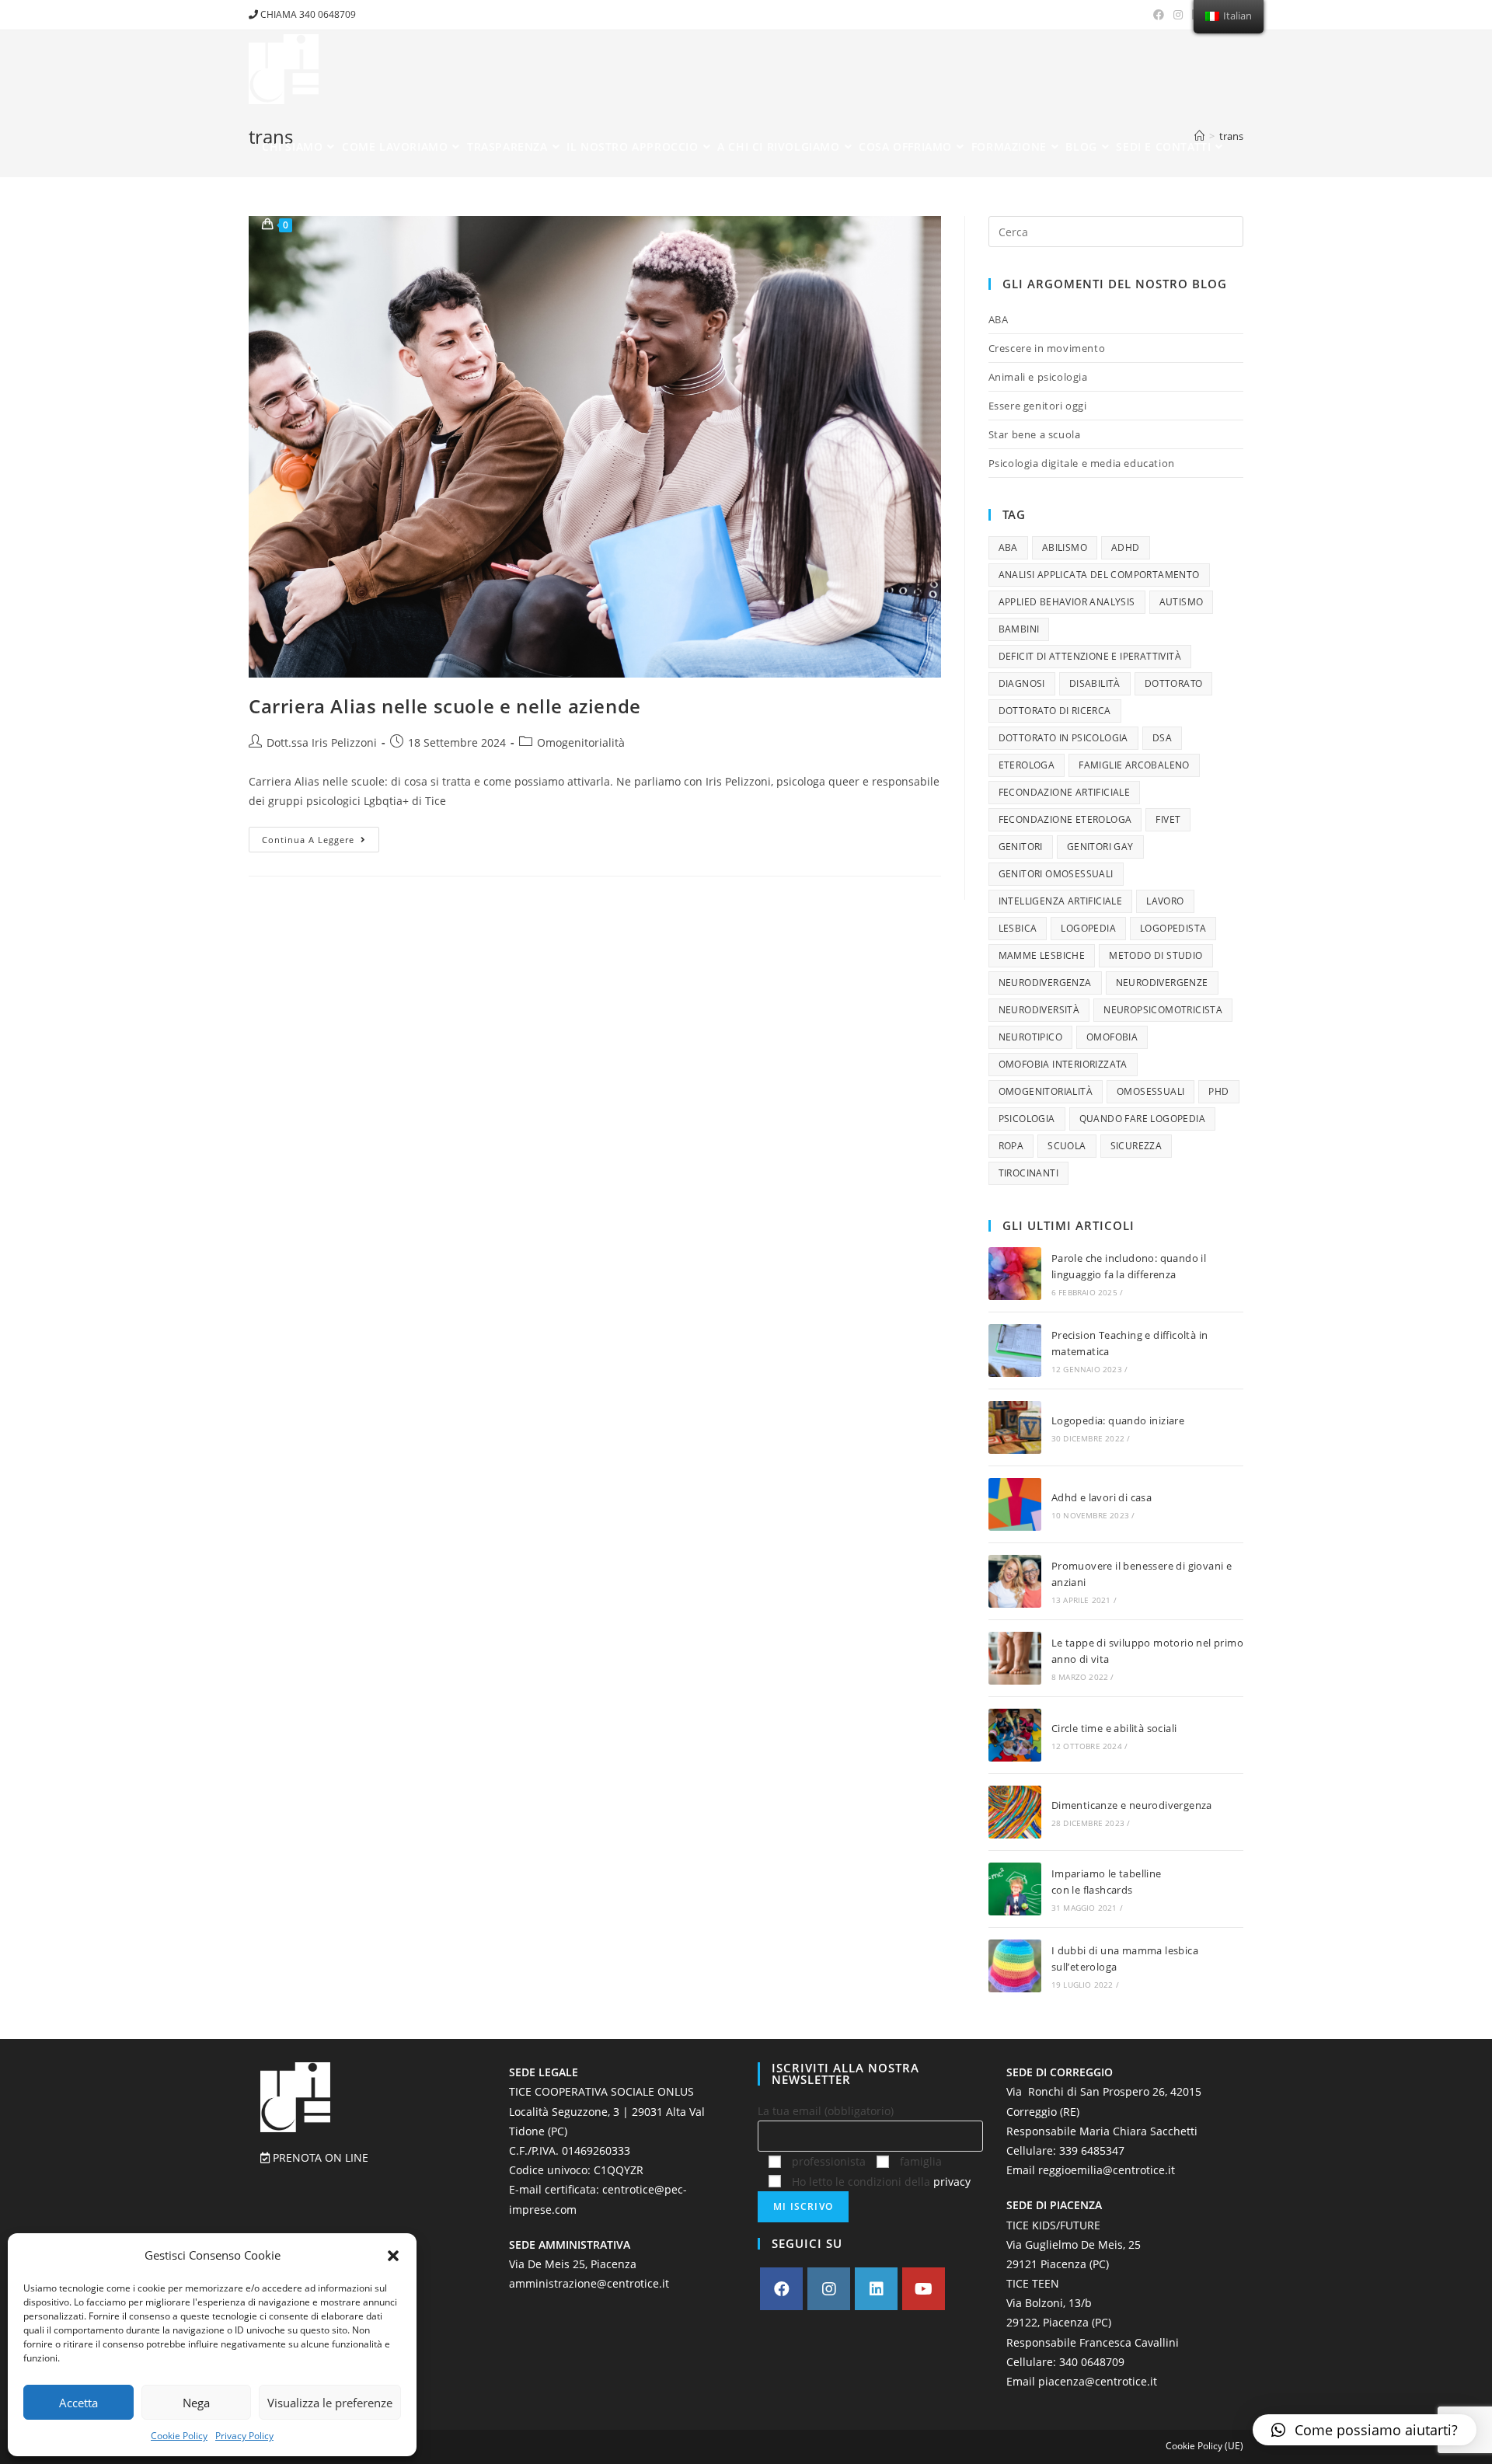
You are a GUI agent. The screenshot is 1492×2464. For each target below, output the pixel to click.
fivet (1168, 819)
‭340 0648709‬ (1092, 2362)
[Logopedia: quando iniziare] (1015, 1427)
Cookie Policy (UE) (1204, 2446)
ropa (1011, 1146)
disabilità (1095, 683)
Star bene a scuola (1035, 434)
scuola (1067, 1146)
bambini (1019, 629)
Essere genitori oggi (1038, 406)
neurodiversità (1039, 1010)
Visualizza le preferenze (330, 2403)
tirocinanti (1028, 1173)
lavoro (1165, 901)
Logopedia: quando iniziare (1118, 1420)
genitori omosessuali (1056, 874)
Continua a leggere (321, 836)
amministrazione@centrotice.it (589, 2283)
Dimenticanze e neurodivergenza (1132, 1805)
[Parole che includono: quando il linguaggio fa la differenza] (1015, 1274)
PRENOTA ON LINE (319, 2157)
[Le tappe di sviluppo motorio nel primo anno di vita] (1015, 1658)
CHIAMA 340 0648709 (307, 14)
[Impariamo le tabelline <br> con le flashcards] (1015, 1889)
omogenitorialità (1046, 1091)
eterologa (1027, 765)
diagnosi (1022, 683)
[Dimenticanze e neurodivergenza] (1015, 1812)
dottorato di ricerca (1055, 711)
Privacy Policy (244, 2436)
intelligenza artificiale (1061, 901)
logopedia (1088, 928)
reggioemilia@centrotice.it (1107, 2170)
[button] (393, 2256)
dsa (1162, 738)
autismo (1182, 602)
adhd (1126, 547)
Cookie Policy (179, 2436)
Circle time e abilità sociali (1114, 1728)
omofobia (1112, 1037)
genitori (1021, 847)
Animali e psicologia (1038, 377)
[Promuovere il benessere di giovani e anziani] (1015, 1581)
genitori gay (1100, 847)
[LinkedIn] (876, 2289)
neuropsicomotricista (1163, 1010)
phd (1218, 1091)
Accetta (78, 2403)
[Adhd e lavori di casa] (1015, 1504)
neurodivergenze (1162, 983)
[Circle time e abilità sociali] (1015, 1735)
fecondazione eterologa (1065, 819)
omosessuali (1150, 1091)
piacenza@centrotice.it (1098, 2381)
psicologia (1027, 1119)
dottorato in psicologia (1063, 738)
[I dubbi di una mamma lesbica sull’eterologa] (1015, 1966)
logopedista (1173, 928)
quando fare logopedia (1142, 1119)
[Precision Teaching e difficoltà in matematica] (1015, 1350)
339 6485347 (1092, 2150)
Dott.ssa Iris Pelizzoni (322, 742)
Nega (196, 2403)
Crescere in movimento (1047, 348)
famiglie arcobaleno (1134, 765)
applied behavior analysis (1067, 602)
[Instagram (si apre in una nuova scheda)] (1178, 15)
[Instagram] (829, 2289)
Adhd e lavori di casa (1102, 1497)
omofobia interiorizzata (1063, 1064)
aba (1008, 547)
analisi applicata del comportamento (1099, 575)
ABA (999, 319)
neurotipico (1030, 1037)
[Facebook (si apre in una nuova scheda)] (1159, 15)
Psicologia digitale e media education (1082, 463)
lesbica (1018, 928)
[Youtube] (924, 2289)
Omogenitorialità (581, 742)
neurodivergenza (1045, 983)
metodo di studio (1156, 955)
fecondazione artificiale (1065, 792)
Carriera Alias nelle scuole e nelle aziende (445, 706)
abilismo (1065, 547)
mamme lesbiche (1042, 955)
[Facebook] (781, 2289)
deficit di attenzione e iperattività (1090, 656)
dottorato (1174, 683)
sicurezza (1136, 1146)
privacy (952, 2182)
